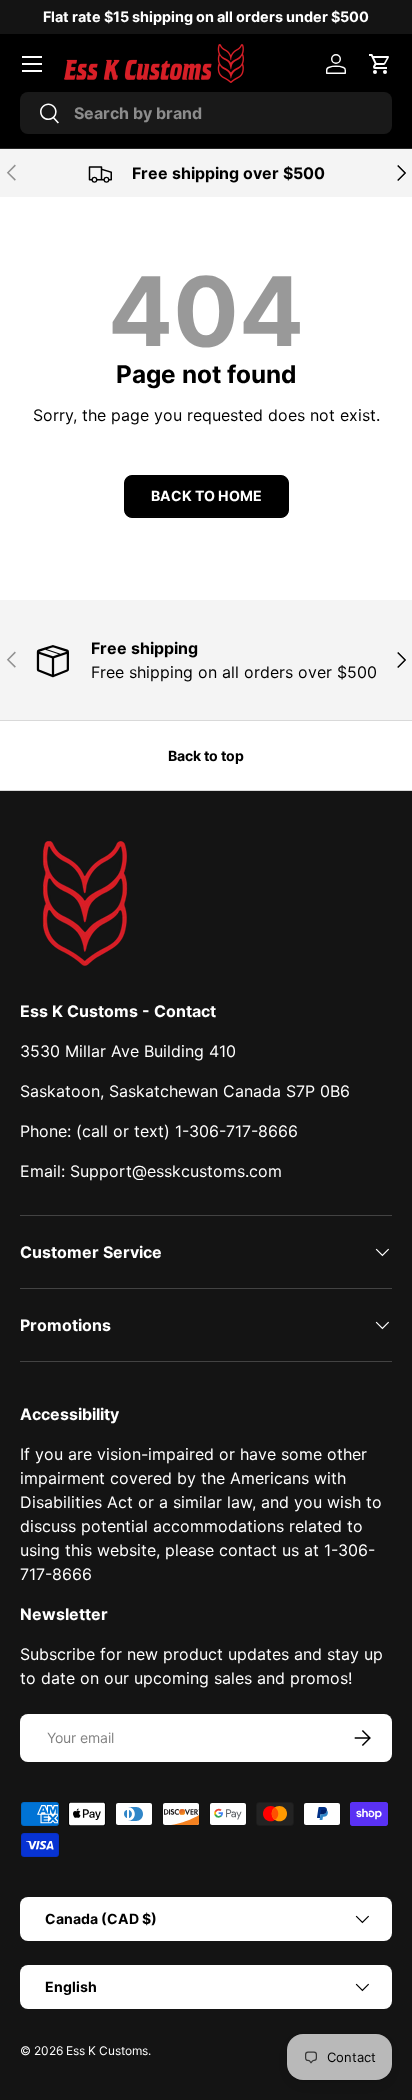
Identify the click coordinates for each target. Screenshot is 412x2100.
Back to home (206, 495)
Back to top (206, 755)
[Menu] (32, 64)
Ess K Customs (107, 2050)
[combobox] (206, 113)
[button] (380, 64)
